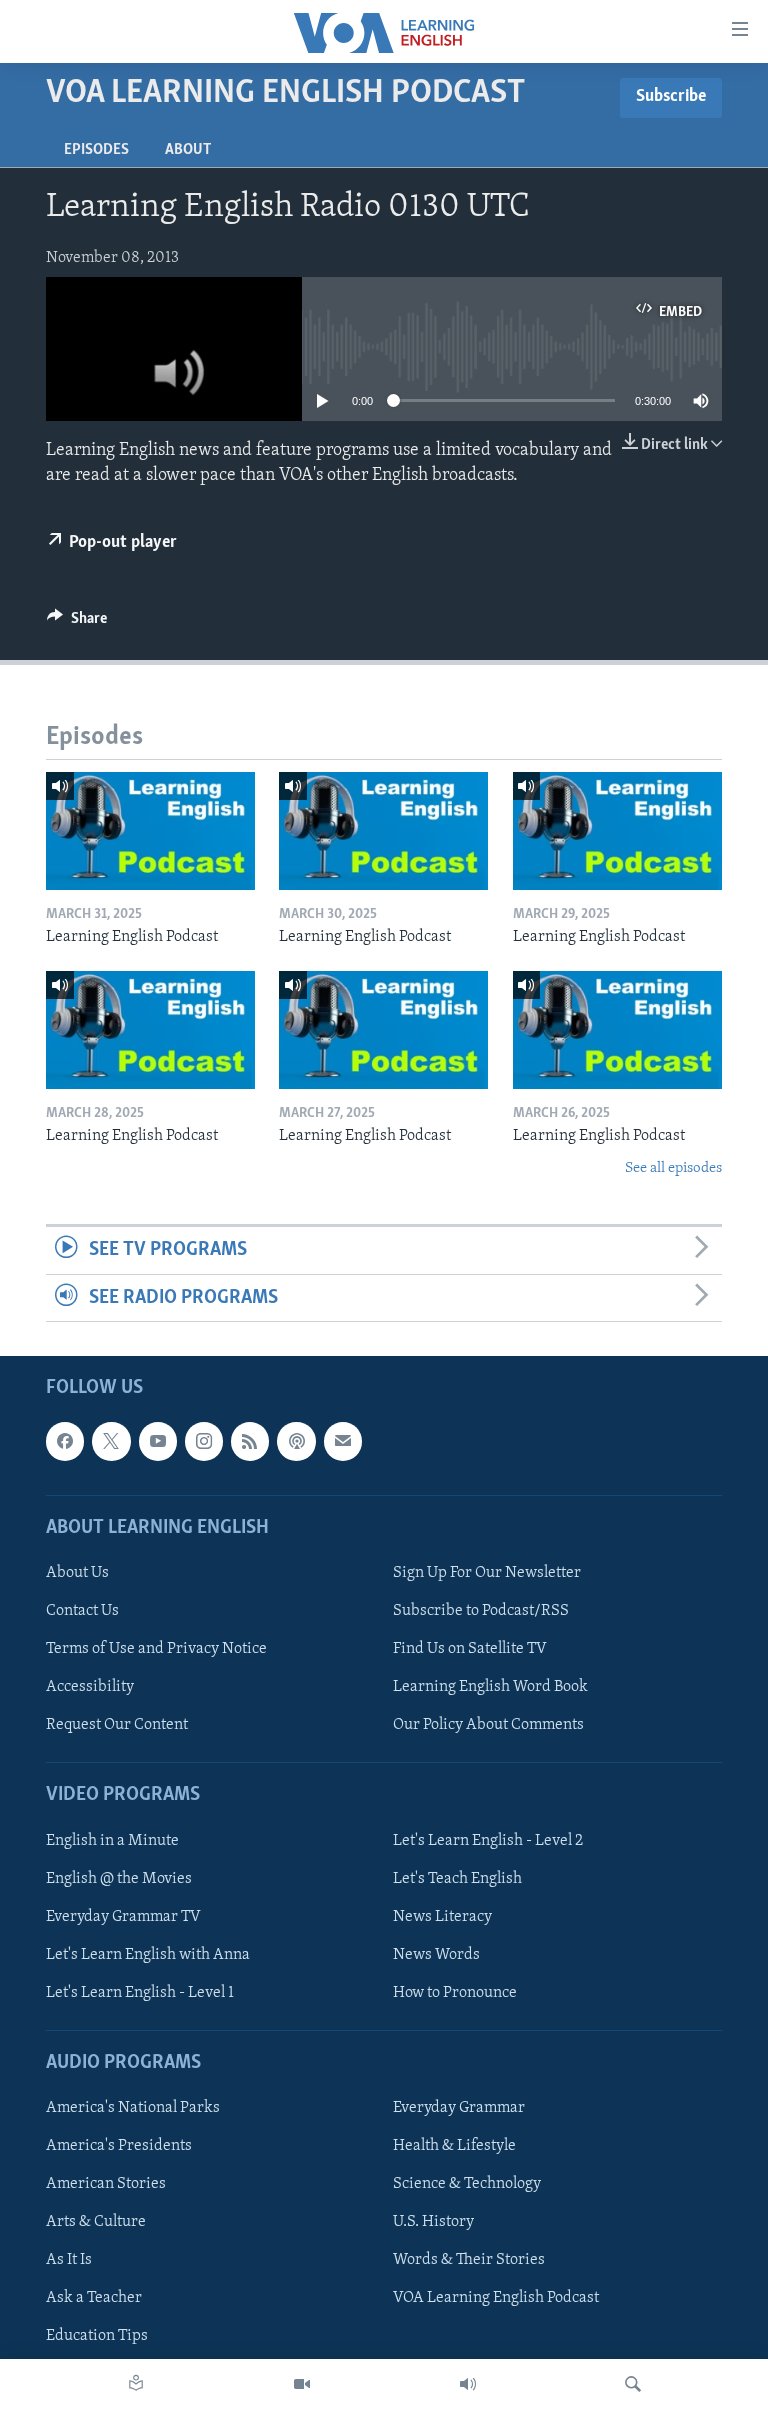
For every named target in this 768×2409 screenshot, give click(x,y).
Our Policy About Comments (488, 1725)
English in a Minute (112, 1840)
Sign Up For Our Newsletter (487, 1573)
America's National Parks (133, 2108)
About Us (77, 1573)
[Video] (302, 2384)
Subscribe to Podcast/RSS (481, 1611)
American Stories (106, 2184)
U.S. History (433, 2222)
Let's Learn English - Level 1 (140, 1993)
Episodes (96, 150)
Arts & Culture (96, 2222)
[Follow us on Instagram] (204, 1441)
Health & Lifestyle (454, 2146)
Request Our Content (117, 1725)
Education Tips (97, 2336)
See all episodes (673, 1168)
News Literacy (442, 1917)
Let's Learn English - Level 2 (488, 1840)
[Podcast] (296, 1441)
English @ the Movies (119, 1878)
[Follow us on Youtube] (158, 1441)
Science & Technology (467, 2184)
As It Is (69, 2260)
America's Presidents (119, 2146)
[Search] (633, 2384)
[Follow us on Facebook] (65, 1441)
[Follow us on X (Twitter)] (111, 1441)
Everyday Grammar (459, 2108)
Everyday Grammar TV (123, 1917)
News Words (436, 1955)
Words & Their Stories (469, 2260)
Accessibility (90, 1687)
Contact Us (82, 1611)
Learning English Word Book (490, 1687)
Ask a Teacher (94, 2298)
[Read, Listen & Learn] (136, 2384)
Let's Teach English (457, 1878)
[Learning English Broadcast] (468, 2384)
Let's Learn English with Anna (148, 1955)
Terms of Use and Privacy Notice (156, 1649)
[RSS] (250, 1441)
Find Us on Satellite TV (470, 1649)
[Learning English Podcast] (150, 831)
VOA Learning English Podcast (496, 2298)
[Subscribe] (343, 1441)
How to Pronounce (455, 1993)
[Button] (77, 623)
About (188, 150)
